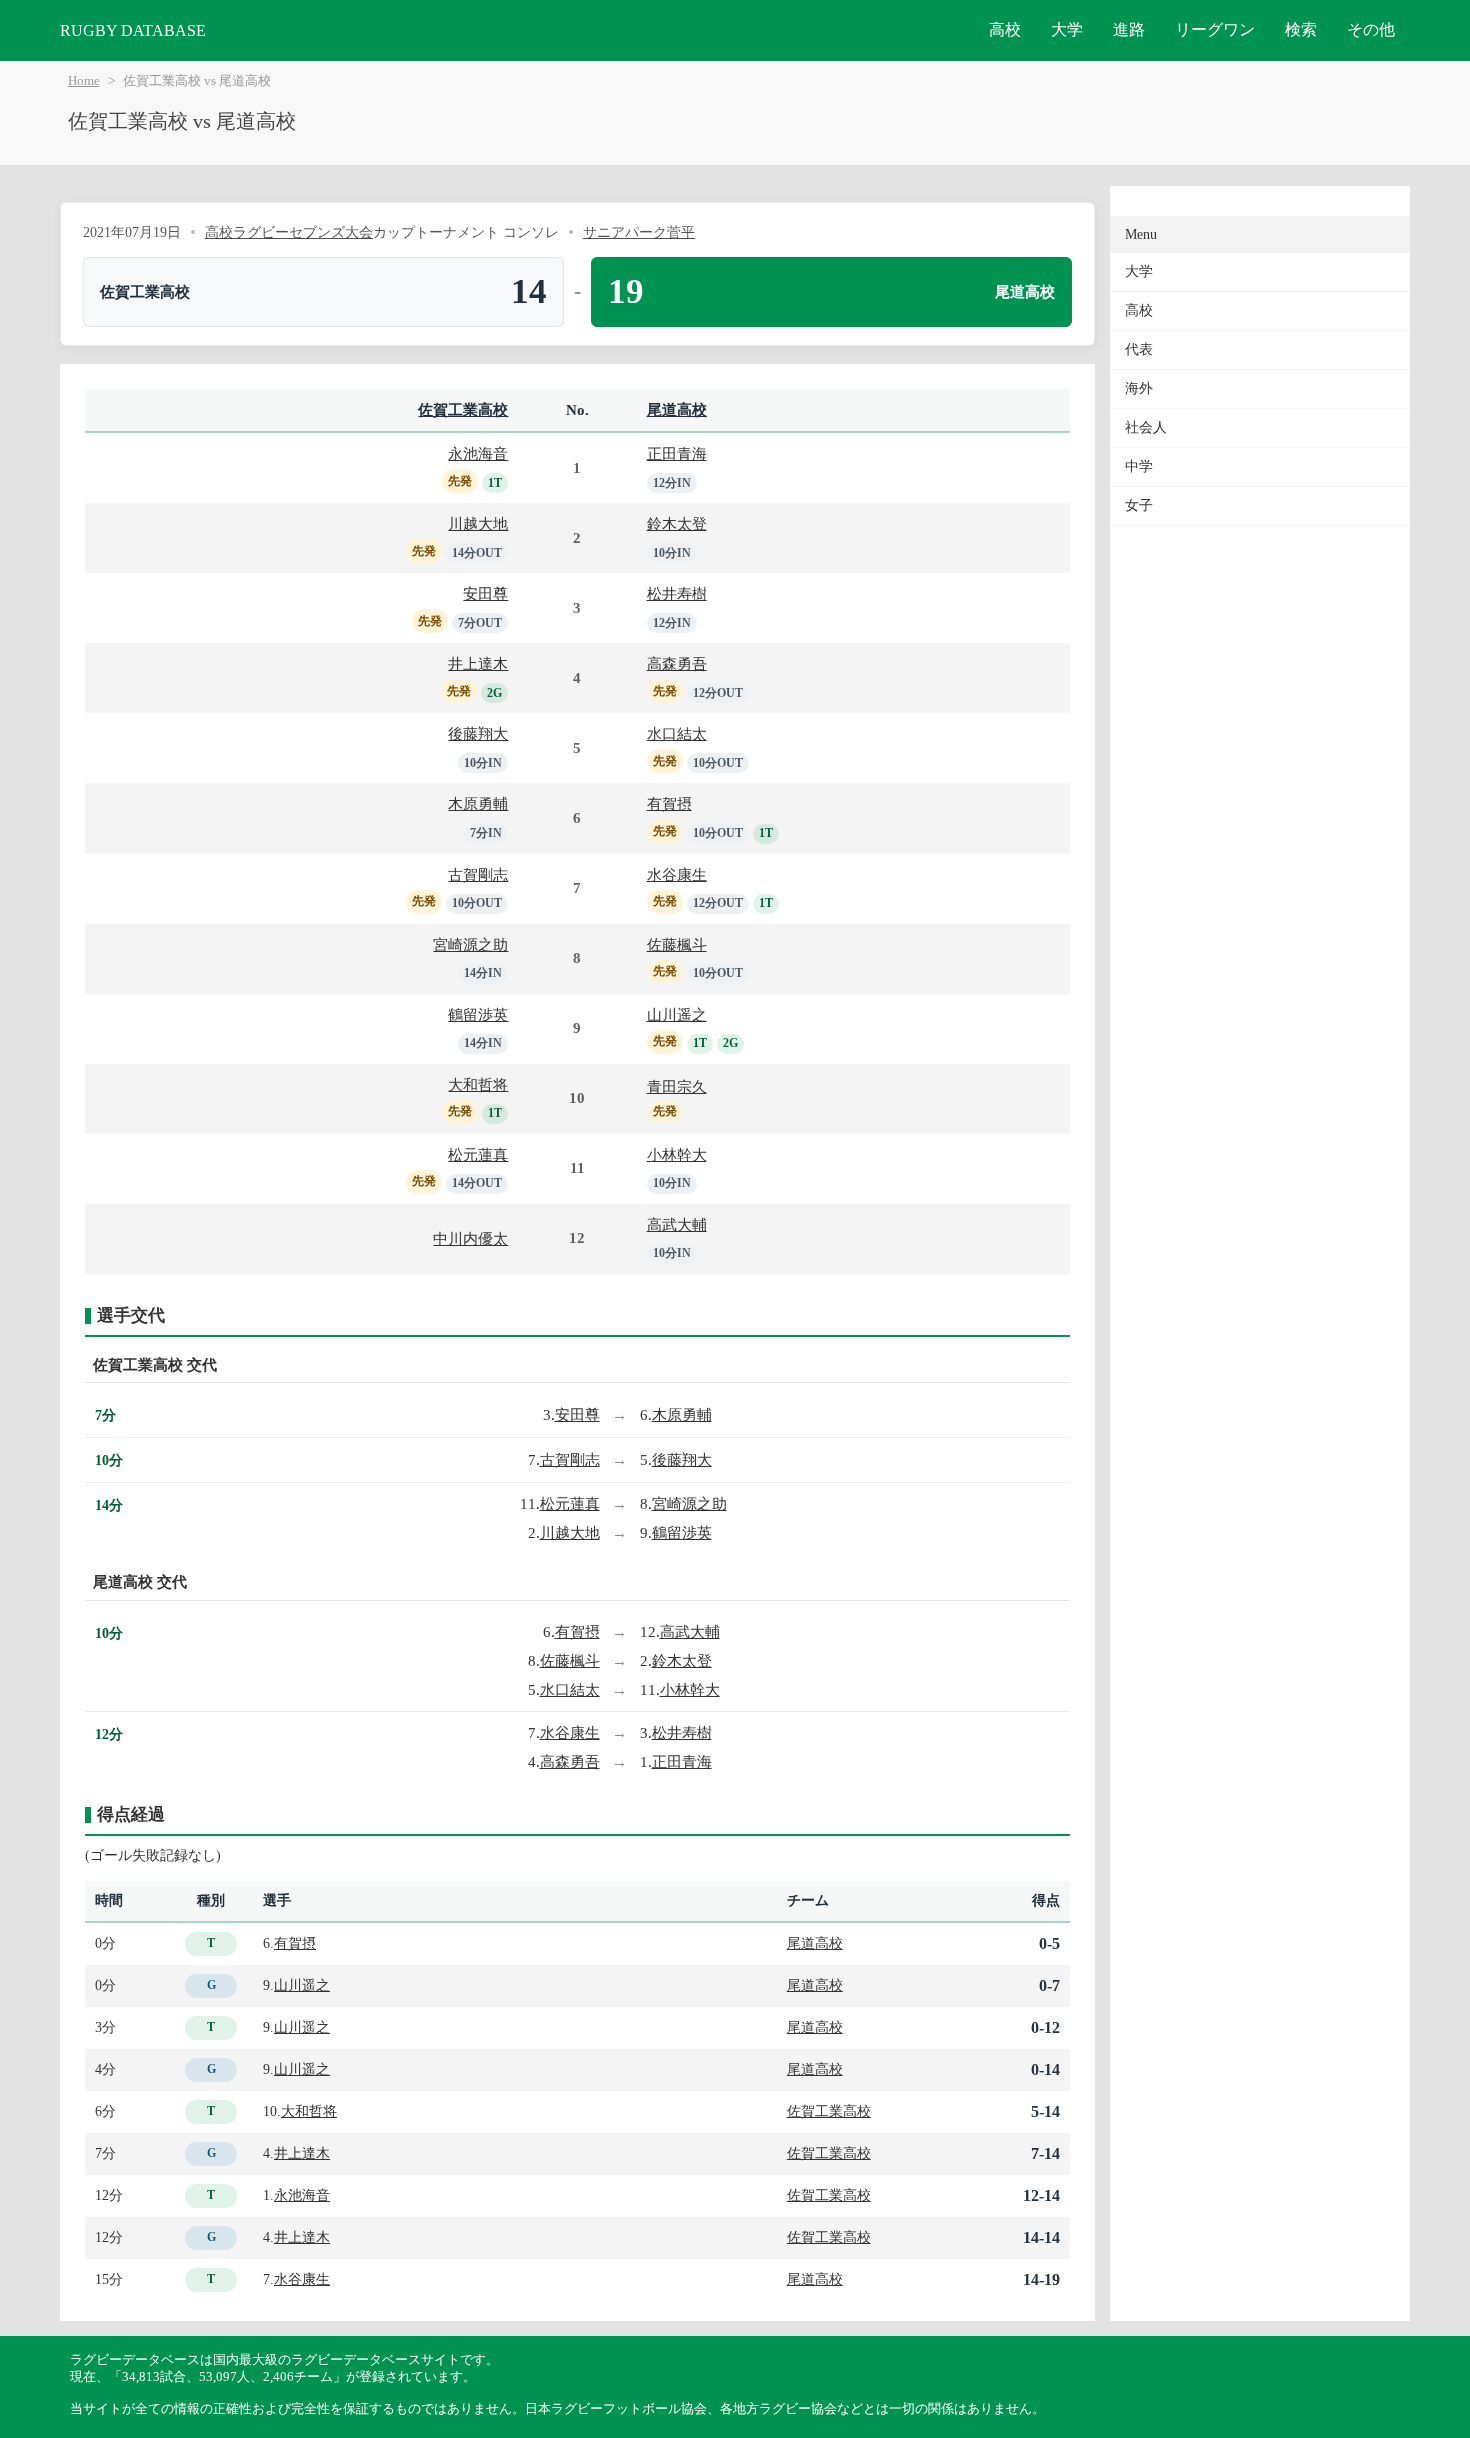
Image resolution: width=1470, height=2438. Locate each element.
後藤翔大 (478, 733)
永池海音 (478, 453)
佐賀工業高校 (463, 409)
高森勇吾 (677, 663)
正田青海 (677, 453)
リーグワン (1215, 29)
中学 (1139, 466)
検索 (1301, 29)
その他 (1371, 29)
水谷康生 (677, 874)
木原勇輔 (478, 803)
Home (84, 81)
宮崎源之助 (470, 944)
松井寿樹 (677, 593)
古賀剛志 (478, 874)
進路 (1129, 29)
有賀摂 (669, 803)
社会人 (1146, 427)
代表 (1139, 349)
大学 (1067, 29)
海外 (1139, 388)
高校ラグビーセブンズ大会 (289, 232)
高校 (1005, 29)
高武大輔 (677, 1224)
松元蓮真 (478, 1154)
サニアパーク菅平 (639, 232)
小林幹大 (677, 1154)
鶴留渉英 (478, 1014)
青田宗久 (677, 1086)
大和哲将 (478, 1084)
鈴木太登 (677, 523)
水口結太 (677, 733)
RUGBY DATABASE (133, 30)
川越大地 (478, 523)
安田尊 (485, 593)
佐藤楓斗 (677, 944)
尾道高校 (677, 409)
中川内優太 (470, 1238)
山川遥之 (677, 1014)
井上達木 (478, 663)
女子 (1139, 505)
